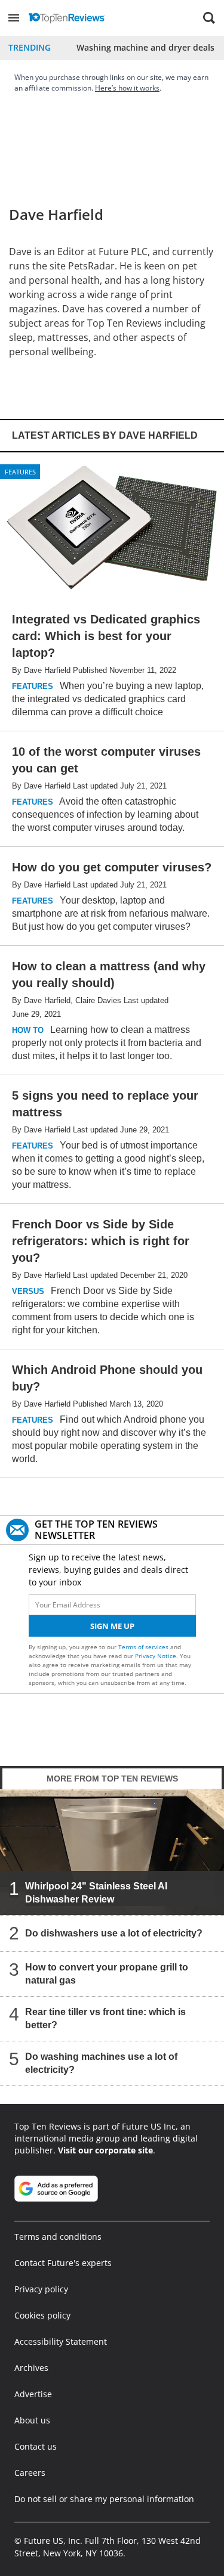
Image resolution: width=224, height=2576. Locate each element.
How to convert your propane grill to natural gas (107, 1974)
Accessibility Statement (61, 2341)
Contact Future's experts (63, 2263)
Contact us (36, 2446)
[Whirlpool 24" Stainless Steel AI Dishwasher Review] (112, 1852)
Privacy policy (41, 2289)
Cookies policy (42, 2315)
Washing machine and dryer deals (145, 47)
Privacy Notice (156, 1656)
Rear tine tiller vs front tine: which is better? (105, 2018)
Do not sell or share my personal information (104, 2499)
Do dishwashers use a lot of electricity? (114, 1933)
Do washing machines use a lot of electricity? (101, 2063)
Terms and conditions (58, 2237)
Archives (31, 2368)
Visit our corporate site (105, 2150)
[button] (14, 18)
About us (32, 2420)
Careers (30, 2473)
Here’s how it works (127, 88)
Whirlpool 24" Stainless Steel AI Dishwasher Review (96, 1893)
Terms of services (144, 1647)
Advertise (33, 2394)
